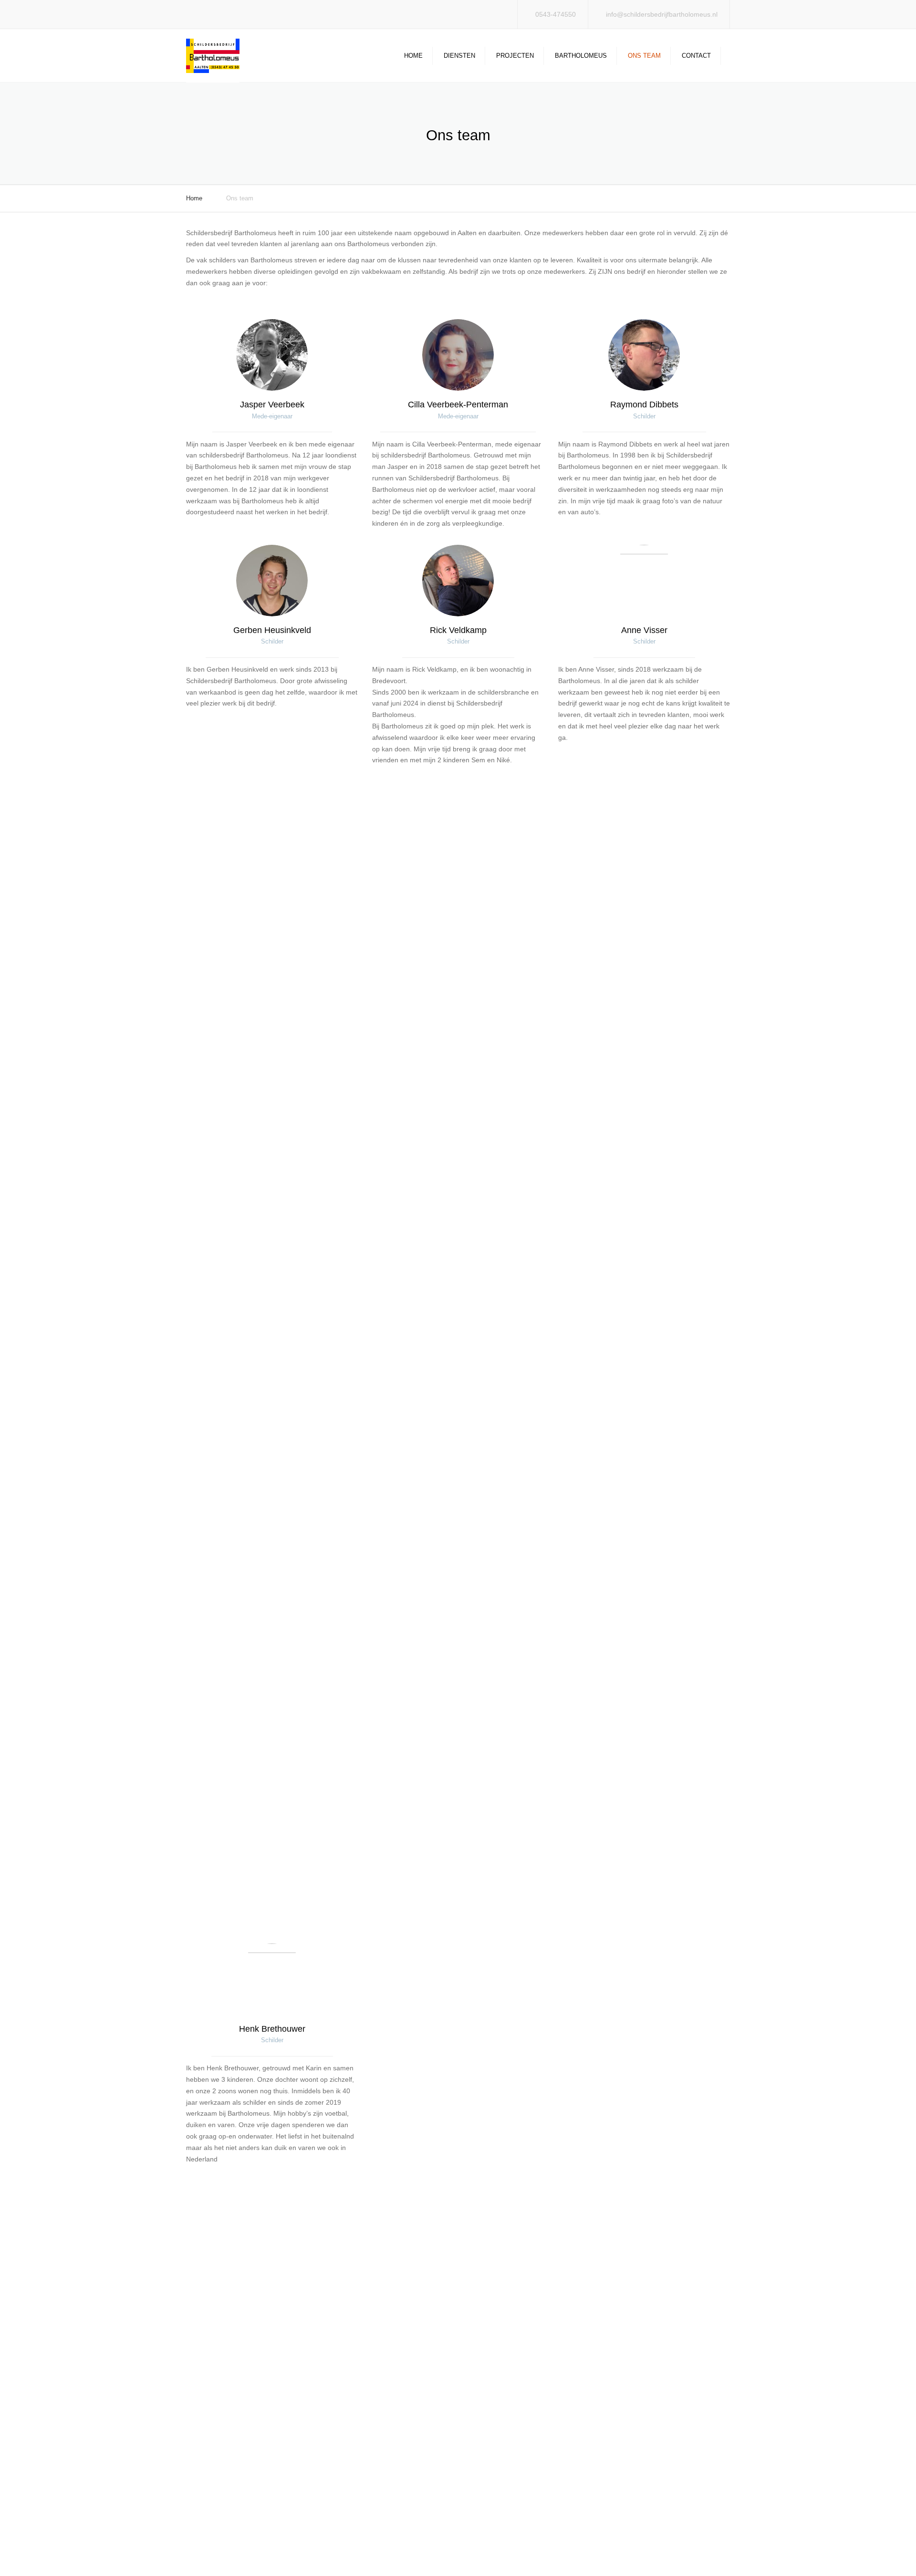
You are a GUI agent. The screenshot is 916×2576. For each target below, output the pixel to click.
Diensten (459, 56)
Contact (696, 56)
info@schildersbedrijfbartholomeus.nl (662, 14)
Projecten (515, 56)
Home (413, 56)
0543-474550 (556, 14)
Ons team (644, 56)
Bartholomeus (581, 56)
